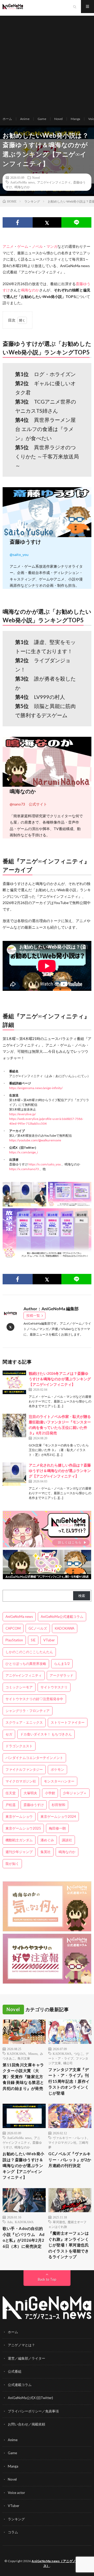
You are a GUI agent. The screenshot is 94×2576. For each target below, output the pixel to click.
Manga (75, 119)
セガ (9, 1734)
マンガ (52, 246)
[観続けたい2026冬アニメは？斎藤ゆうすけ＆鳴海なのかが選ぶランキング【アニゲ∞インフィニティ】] (14, 1382)
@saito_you (19, 554)
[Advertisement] (47, 63)
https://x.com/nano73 (24, 1169)
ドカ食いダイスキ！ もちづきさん (46, 1734)
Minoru (33, 2054)
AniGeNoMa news (22, 182)
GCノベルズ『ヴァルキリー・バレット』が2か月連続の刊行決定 (70, 2160)
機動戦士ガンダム (19, 1840)
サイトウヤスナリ (54, 1687)
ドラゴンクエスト (19, 1746)
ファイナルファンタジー (24, 1769)
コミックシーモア (19, 1687)
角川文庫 (24, 2058)
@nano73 (17, 804)
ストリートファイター (68, 1722)
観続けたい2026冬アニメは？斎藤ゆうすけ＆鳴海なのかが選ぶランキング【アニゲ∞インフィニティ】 (60, 1379)
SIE (33, 1640)
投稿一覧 (33, 1315)
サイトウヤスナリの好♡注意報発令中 (34, 1699)
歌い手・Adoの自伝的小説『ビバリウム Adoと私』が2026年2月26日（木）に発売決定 (24, 2237)
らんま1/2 (62, 1664)
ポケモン (57, 1769)
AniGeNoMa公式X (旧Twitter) (30, 2398)
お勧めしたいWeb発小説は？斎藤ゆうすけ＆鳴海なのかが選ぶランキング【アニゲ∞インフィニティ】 (23, 2165)
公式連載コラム (20, 2385)
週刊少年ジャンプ (19, 1852)
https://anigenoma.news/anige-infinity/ (36, 1088)
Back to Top (47, 2279)
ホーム (7, 119)
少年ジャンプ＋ (75, 1793)
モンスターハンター (59, 1781)
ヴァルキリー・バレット (70, 2138)
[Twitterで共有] (47, 222)
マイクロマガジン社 (21, 1781)
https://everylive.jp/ (22, 1114)
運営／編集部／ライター (27, 2358)
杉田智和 (58, 1805)
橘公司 (68, 2063)
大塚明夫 (30, 1793)
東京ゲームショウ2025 (23, 1828)
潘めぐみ (47, 1840)
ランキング (16, 2519)
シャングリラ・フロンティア (28, 1711)
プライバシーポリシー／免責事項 (33, 2411)
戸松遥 (11, 1805)
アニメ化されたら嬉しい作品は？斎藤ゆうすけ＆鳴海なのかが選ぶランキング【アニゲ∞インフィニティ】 (60, 1471)
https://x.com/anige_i (23, 1152)
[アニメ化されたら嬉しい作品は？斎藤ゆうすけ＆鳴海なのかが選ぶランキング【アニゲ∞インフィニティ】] (14, 1474)
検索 (82, 1596)
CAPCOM (13, 1628)
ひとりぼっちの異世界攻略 (26, 1664)
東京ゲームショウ (19, 1816)
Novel (58, 119)
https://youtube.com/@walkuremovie (35, 1140)
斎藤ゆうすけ (34, 1805)
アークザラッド (61, 1675)
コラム (13, 2532)
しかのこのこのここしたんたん (29, 1652)
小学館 (50, 1793)
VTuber (49, 1640)
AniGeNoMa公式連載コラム (62, 1617)
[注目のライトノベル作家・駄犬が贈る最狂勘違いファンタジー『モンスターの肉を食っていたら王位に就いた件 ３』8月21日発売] (14, 1425)
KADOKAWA (65, 1628)
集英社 (46, 1852)
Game (42, 119)
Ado (10, 2222)
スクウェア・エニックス (24, 1722)
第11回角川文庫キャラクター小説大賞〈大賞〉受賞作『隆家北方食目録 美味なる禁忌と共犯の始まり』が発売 (23, 2077)
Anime (25, 119)
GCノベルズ (38, 1628)
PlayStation (14, 1640)
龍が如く (12, 1864)
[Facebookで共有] (18, 222)
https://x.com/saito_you (45, 1164)
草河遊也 (59, 2222)
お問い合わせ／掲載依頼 (27, 2424)
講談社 (67, 1840)
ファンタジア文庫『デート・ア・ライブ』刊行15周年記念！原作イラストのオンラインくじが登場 (69, 2081)
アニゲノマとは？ (21, 2345)
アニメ (8, 246)
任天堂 (11, 1793)
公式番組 (15, 2371)
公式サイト (38, 804)
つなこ (79, 2054)
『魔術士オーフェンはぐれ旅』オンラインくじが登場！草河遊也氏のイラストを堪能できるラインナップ (69, 2245)
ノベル (37, 246)
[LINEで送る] (76, 222)
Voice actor (16, 2493)
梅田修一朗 (57, 1828)
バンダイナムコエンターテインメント (34, 1758)
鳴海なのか (22, 187)
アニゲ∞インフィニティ (54, 182)
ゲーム (23, 246)
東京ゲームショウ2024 (58, 1816)
